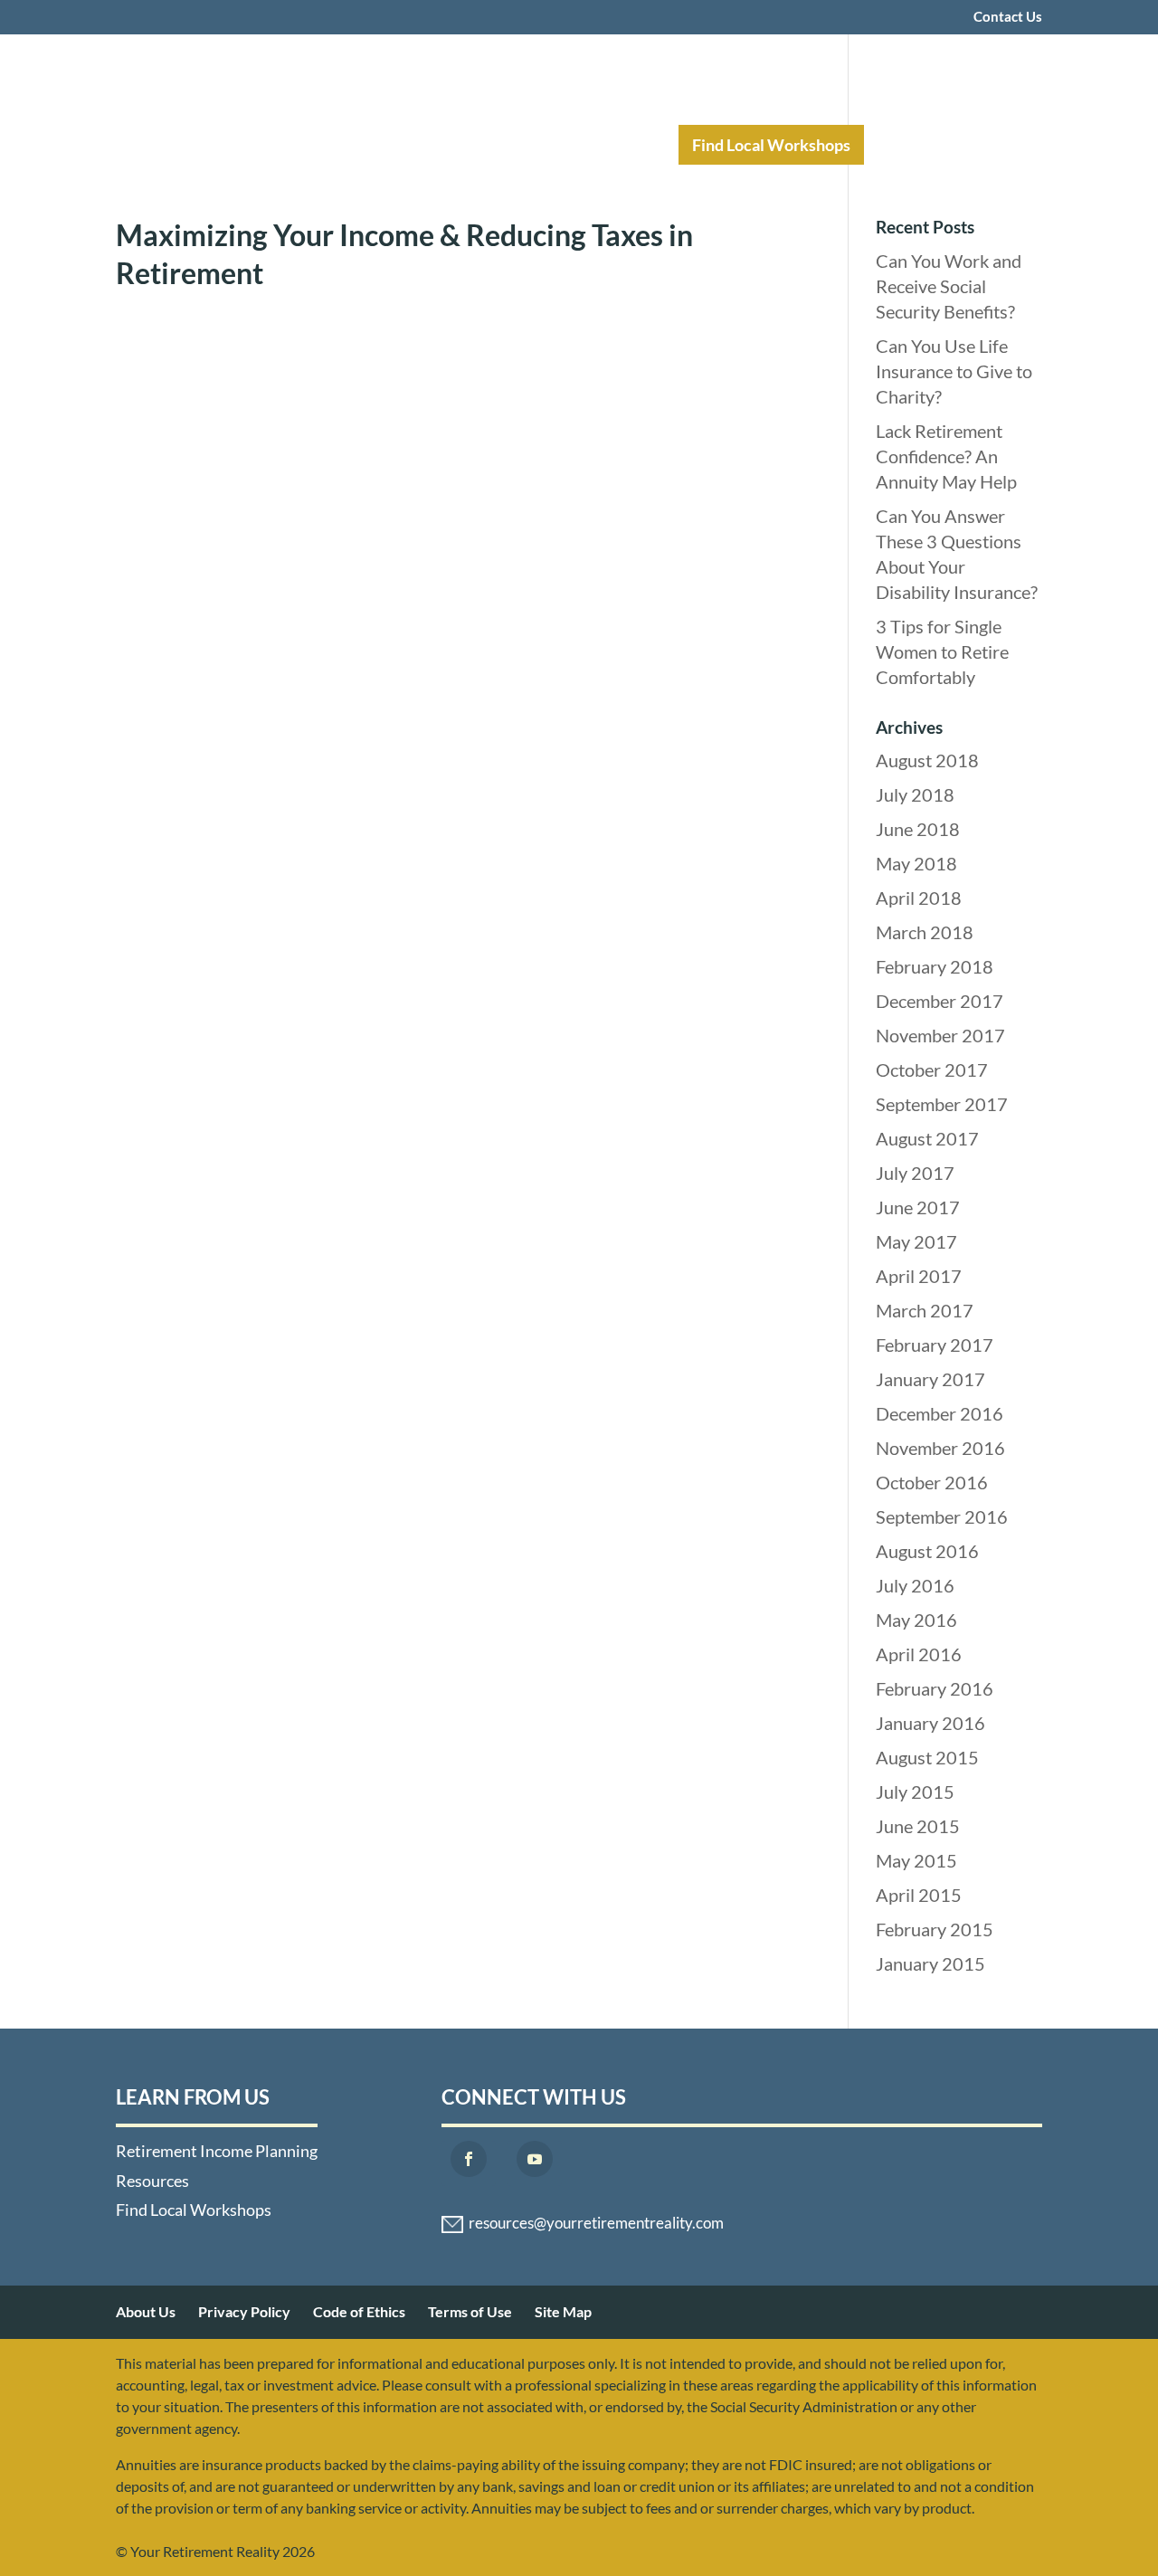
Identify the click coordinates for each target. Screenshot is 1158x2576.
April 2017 (919, 1276)
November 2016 (940, 1448)
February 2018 (935, 966)
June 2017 (918, 1207)
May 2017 (916, 1241)
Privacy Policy (244, 2311)
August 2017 (927, 1138)
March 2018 (925, 932)
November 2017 (940, 1035)
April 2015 (919, 1895)
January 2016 (930, 1723)
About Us (146, 2311)
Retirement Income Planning (412, 145)
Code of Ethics (359, 2311)
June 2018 (918, 829)
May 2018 (916, 863)
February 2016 (935, 1688)
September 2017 (942, 1104)
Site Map (563, 2311)
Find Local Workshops (771, 145)
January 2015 (930, 1963)
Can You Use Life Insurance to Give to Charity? (954, 371)
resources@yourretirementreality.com (596, 2223)
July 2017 (915, 1173)
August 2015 (927, 1757)
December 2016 (940, 1413)
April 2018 (919, 898)
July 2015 (915, 1792)
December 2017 (940, 1001)
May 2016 (916, 1620)
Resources (603, 145)
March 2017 (925, 1310)
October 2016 (932, 1482)
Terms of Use (470, 2311)
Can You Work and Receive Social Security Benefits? (949, 286)
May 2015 (916, 1860)
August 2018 (927, 760)
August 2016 (927, 1551)
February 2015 (935, 1929)
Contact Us (1008, 17)
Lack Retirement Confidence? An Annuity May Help (946, 456)
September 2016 (942, 1516)
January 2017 (930, 1379)
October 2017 (932, 1069)
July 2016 (915, 1585)
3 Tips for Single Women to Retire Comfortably (942, 651)
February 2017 (935, 1345)
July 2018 (915, 794)
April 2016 (919, 1654)
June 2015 (918, 1826)
